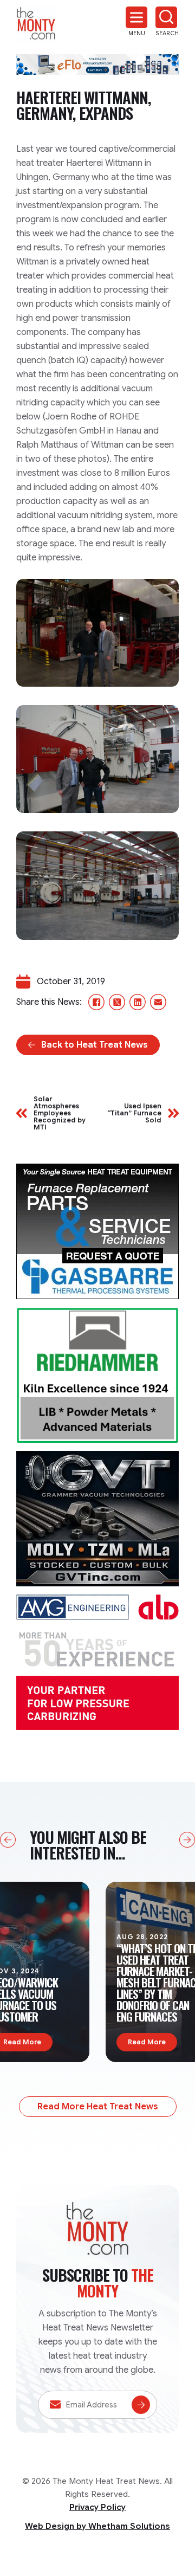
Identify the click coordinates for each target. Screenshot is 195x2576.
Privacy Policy (97, 2507)
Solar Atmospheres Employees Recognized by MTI (60, 1113)
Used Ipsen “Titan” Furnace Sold (134, 1113)
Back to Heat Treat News (95, 1045)
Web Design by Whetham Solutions (97, 2526)
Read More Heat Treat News (98, 2107)
